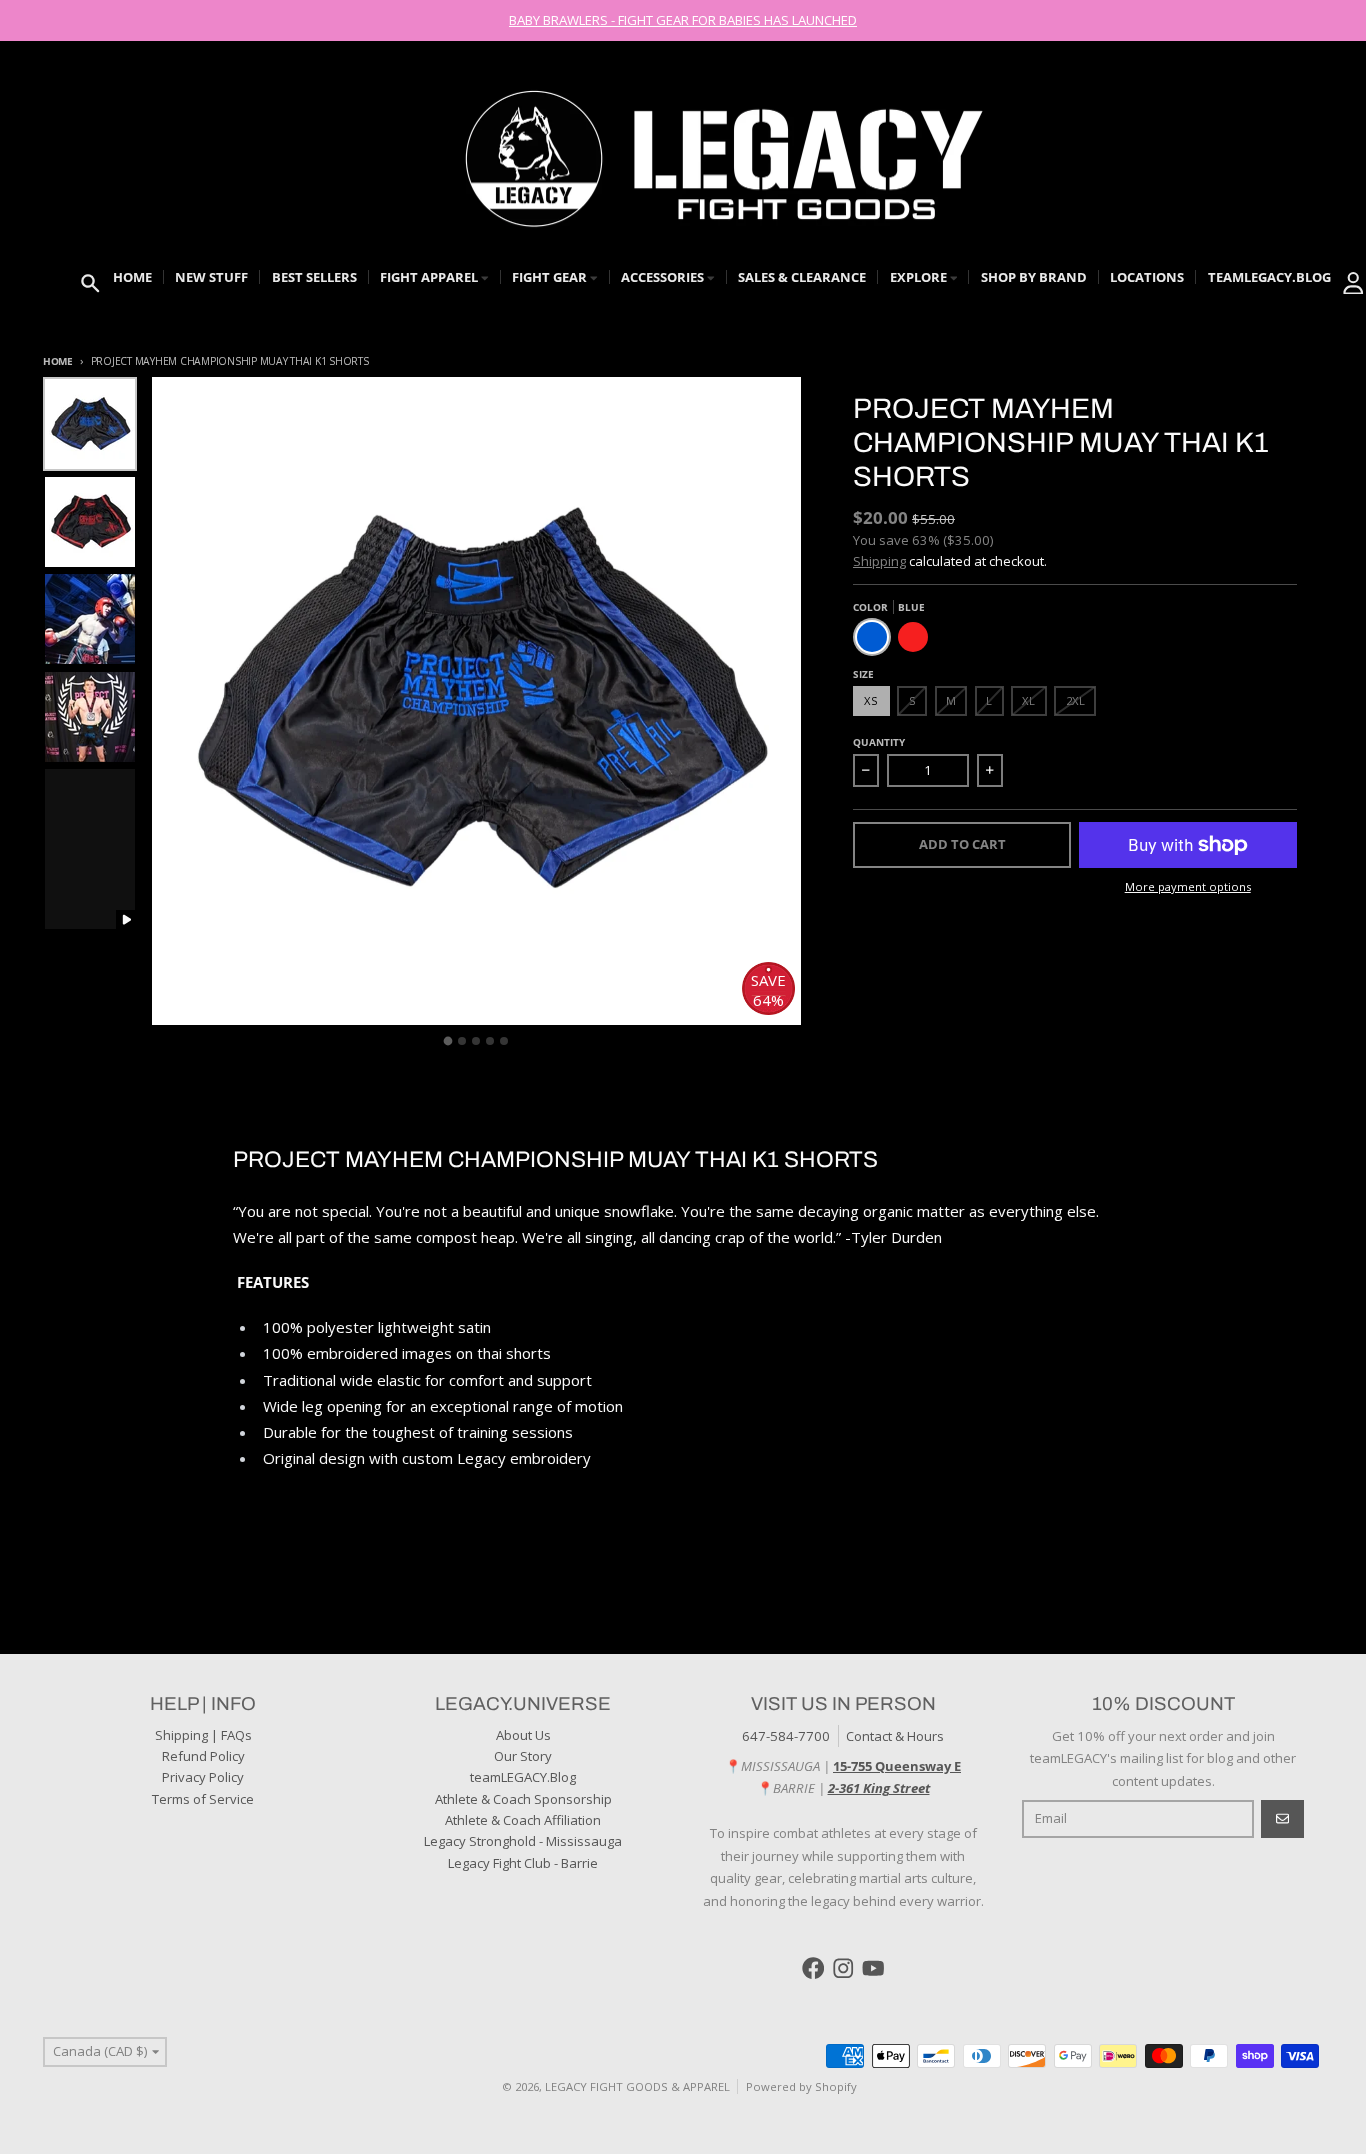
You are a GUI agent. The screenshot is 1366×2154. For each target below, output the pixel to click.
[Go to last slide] (180, 1038)
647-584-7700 (786, 1736)
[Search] (90, 283)
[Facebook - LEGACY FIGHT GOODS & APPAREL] (813, 1968)
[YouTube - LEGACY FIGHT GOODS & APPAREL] (873, 1968)
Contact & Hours (895, 1736)
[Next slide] (772, 1038)
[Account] (1353, 283)
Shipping (879, 561)
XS (871, 700)
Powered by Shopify (801, 2086)
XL (1028, 700)
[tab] (448, 1040)
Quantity (879, 742)
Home (58, 361)
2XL (1075, 700)
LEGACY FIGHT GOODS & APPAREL (637, 2086)
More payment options (1188, 886)
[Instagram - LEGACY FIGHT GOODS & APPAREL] (843, 1968)
